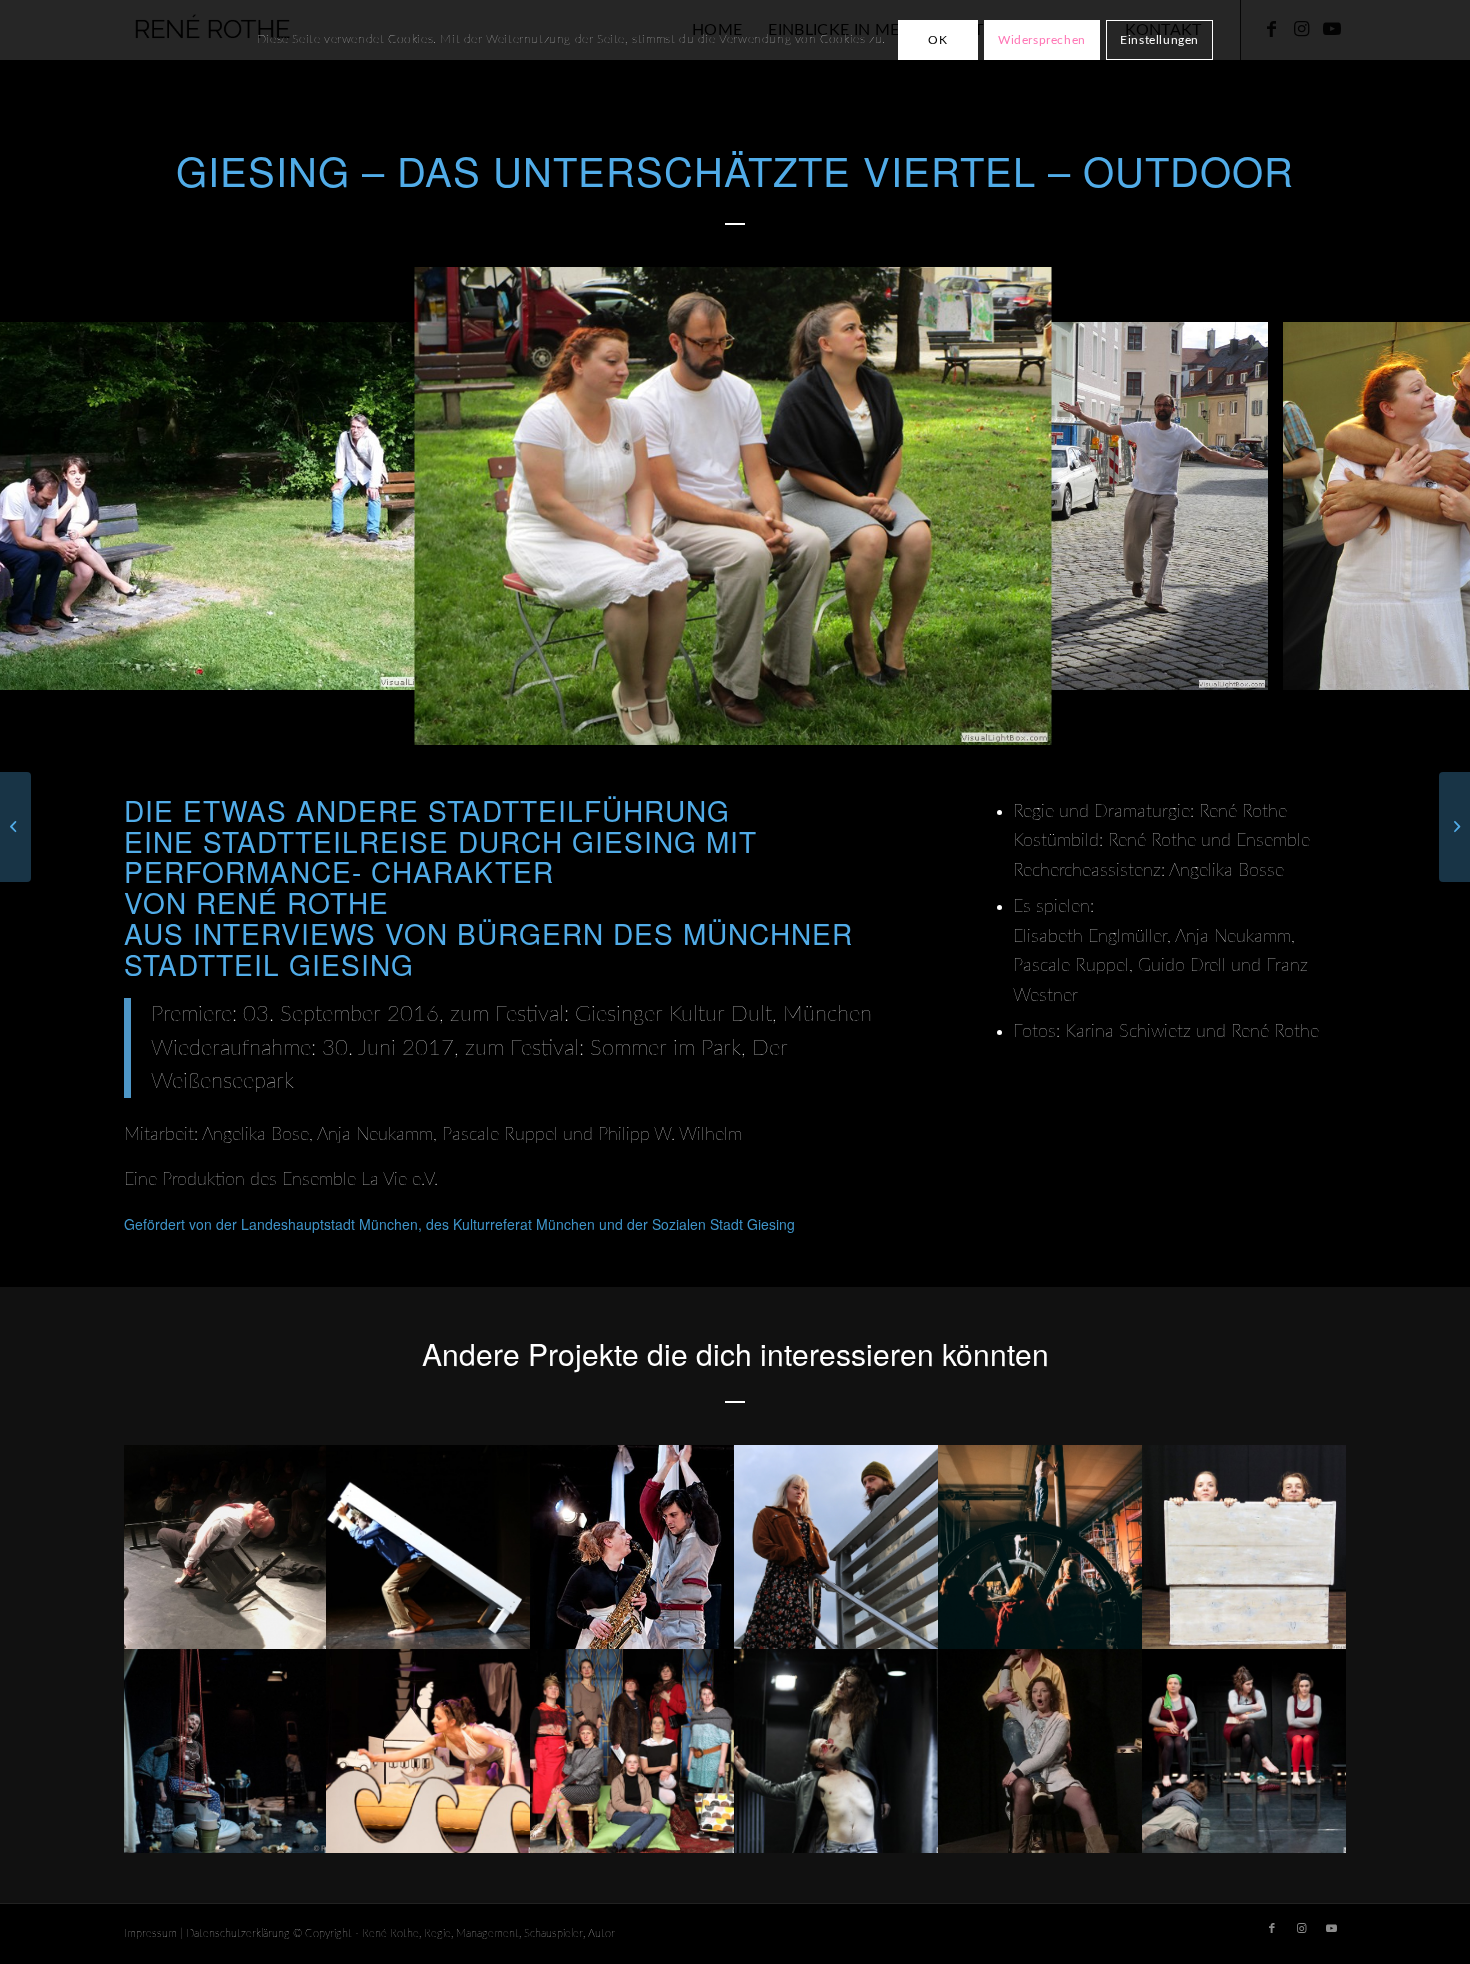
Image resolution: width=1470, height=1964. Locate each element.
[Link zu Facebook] (1272, 1929)
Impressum (150, 1933)
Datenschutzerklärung (238, 1933)
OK (937, 40)
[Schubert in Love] (1454, 827)
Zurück (45, 506)
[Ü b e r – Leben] (15, 827)
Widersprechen (1042, 40)
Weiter (1425, 506)
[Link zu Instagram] (1302, 1929)
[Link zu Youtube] (1332, 1929)
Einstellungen (1159, 40)
